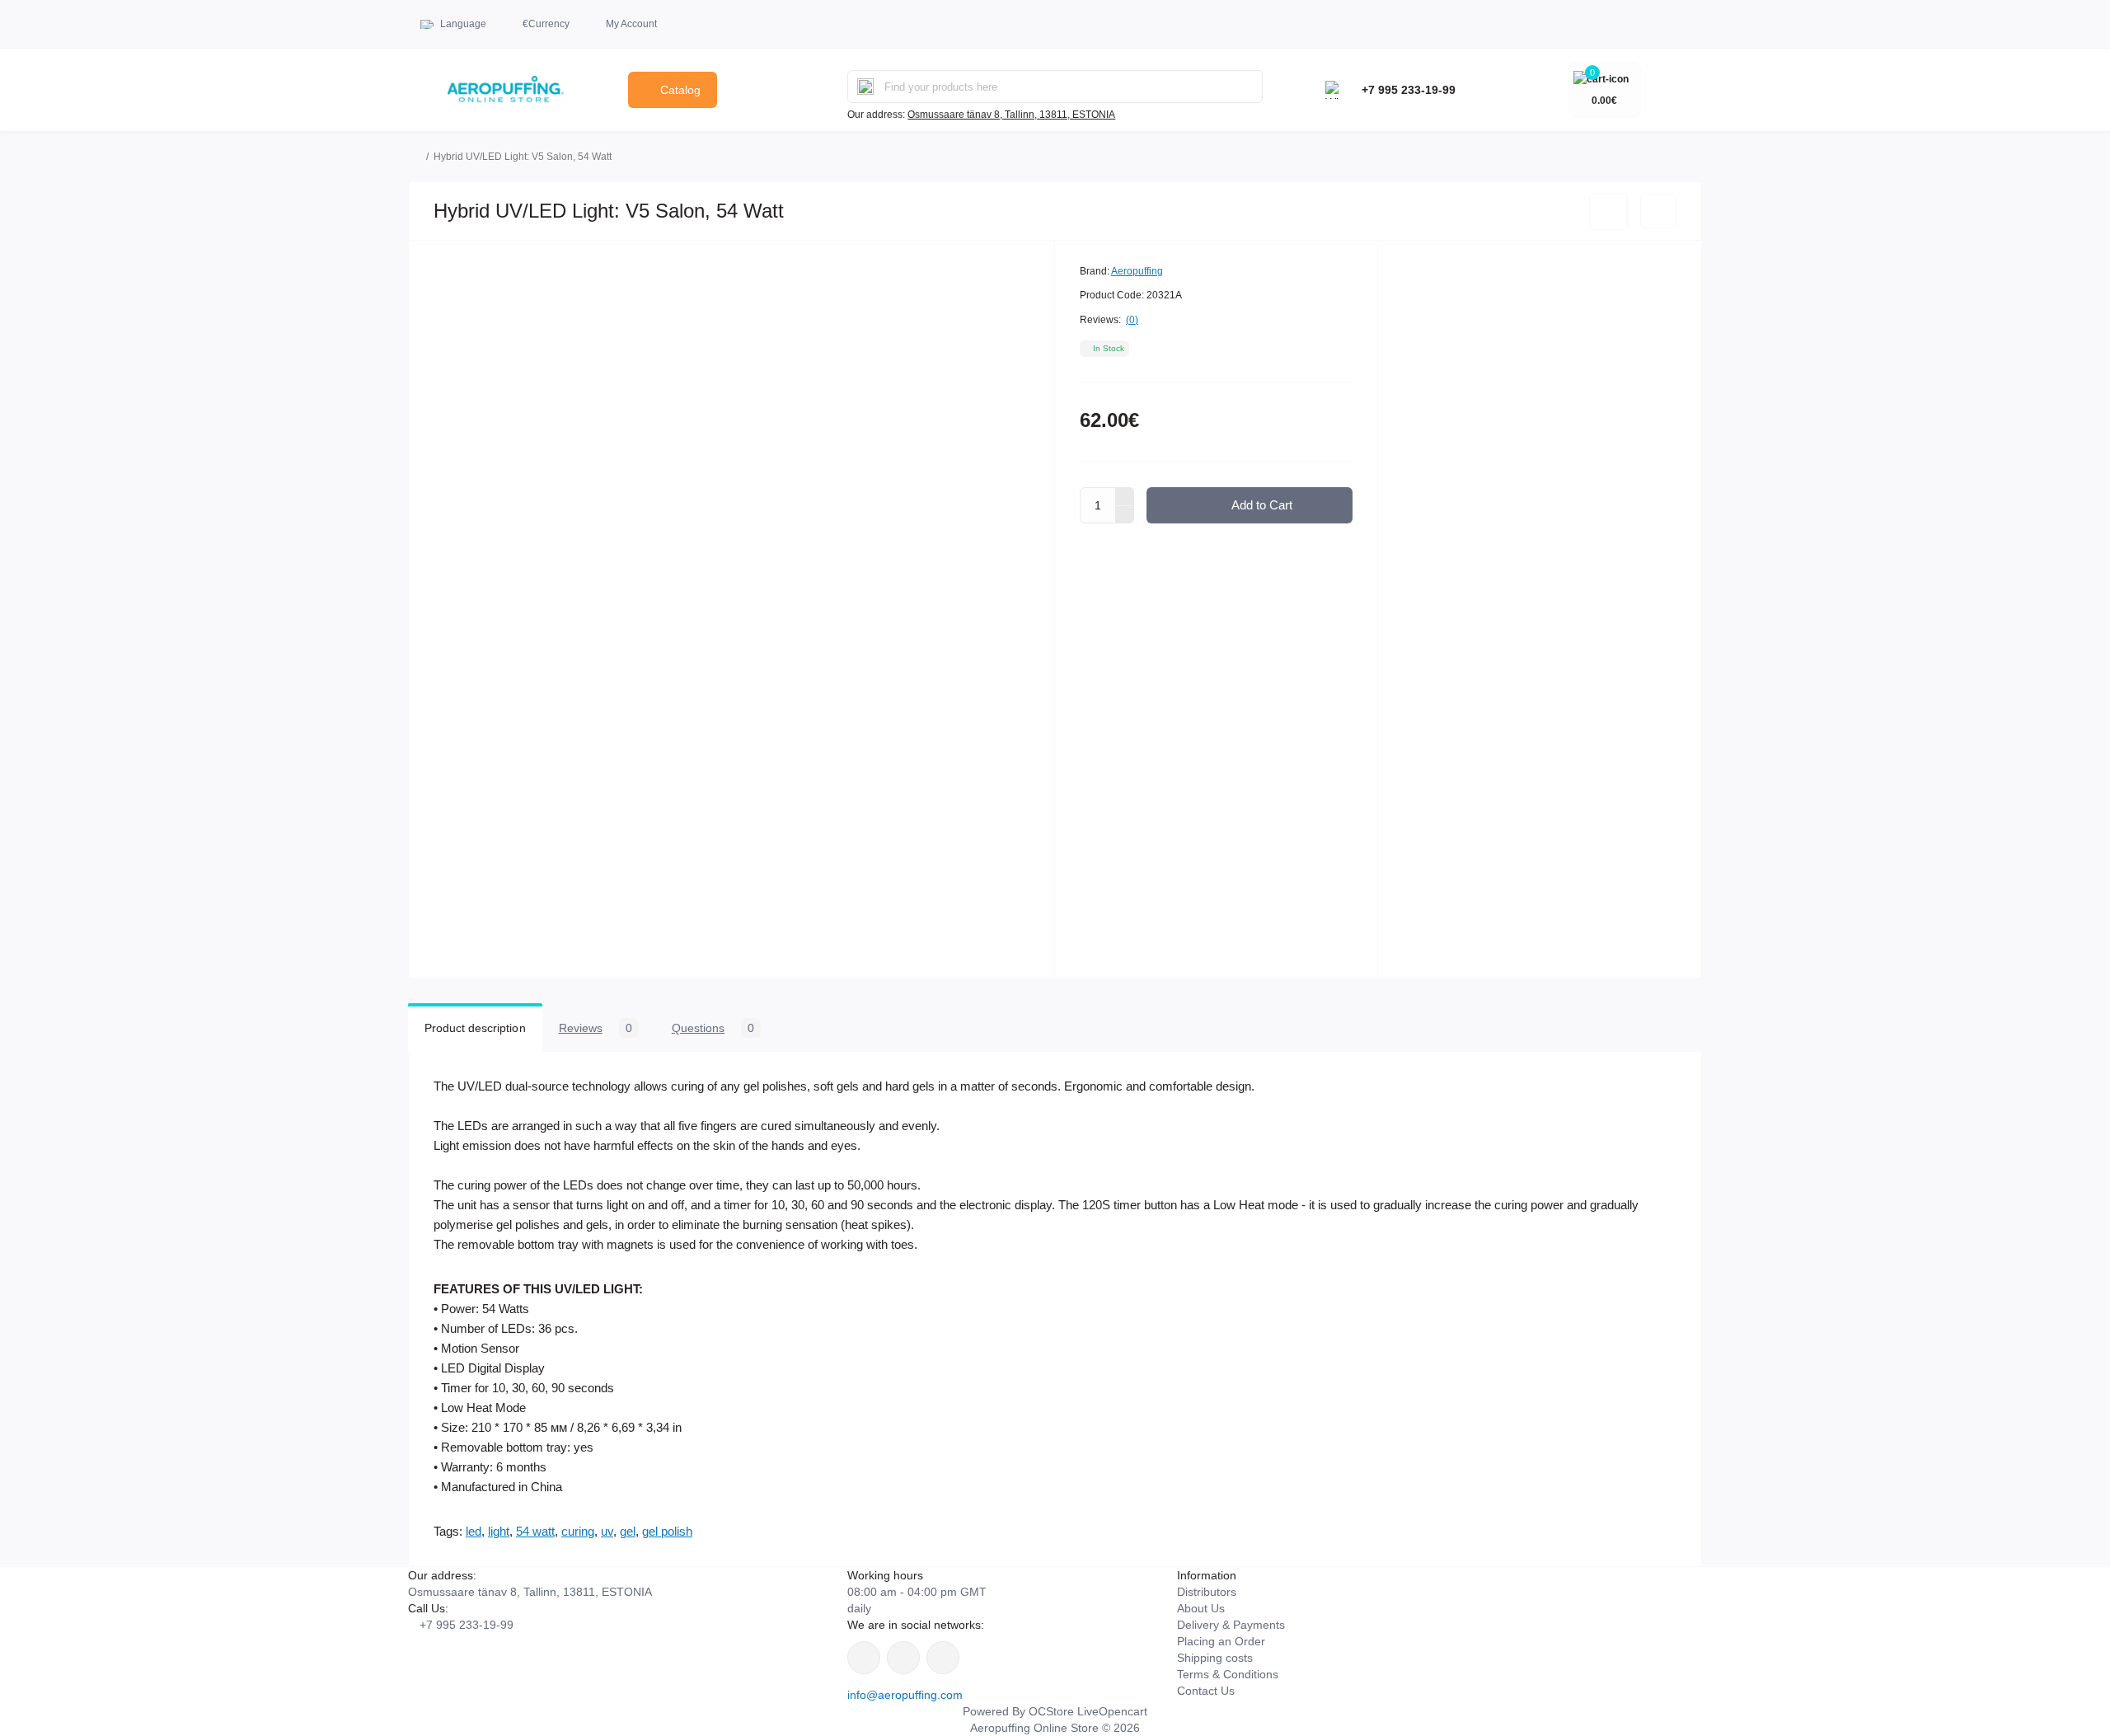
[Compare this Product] (1658, 211)
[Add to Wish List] (1608, 211)
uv (607, 1531)
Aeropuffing (1137, 271)
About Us (1201, 1608)
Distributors (1207, 1592)
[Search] (865, 87)
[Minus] (1125, 515)
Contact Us (1206, 1691)
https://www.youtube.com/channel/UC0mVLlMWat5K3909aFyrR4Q (943, 1658)
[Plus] (1125, 496)
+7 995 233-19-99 (1409, 90)
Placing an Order (1221, 1641)
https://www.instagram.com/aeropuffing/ (903, 1658)
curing (578, 1531)
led (474, 1531)
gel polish (667, 1531)
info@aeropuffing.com (905, 1695)
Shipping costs (1215, 1658)
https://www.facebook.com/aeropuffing (864, 1658)
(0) (1132, 320)
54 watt (535, 1531)
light (499, 1531)
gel (628, 1531)
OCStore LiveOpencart (1088, 1711)
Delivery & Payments (1231, 1625)
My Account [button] (631, 24)
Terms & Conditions (1228, 1674)
